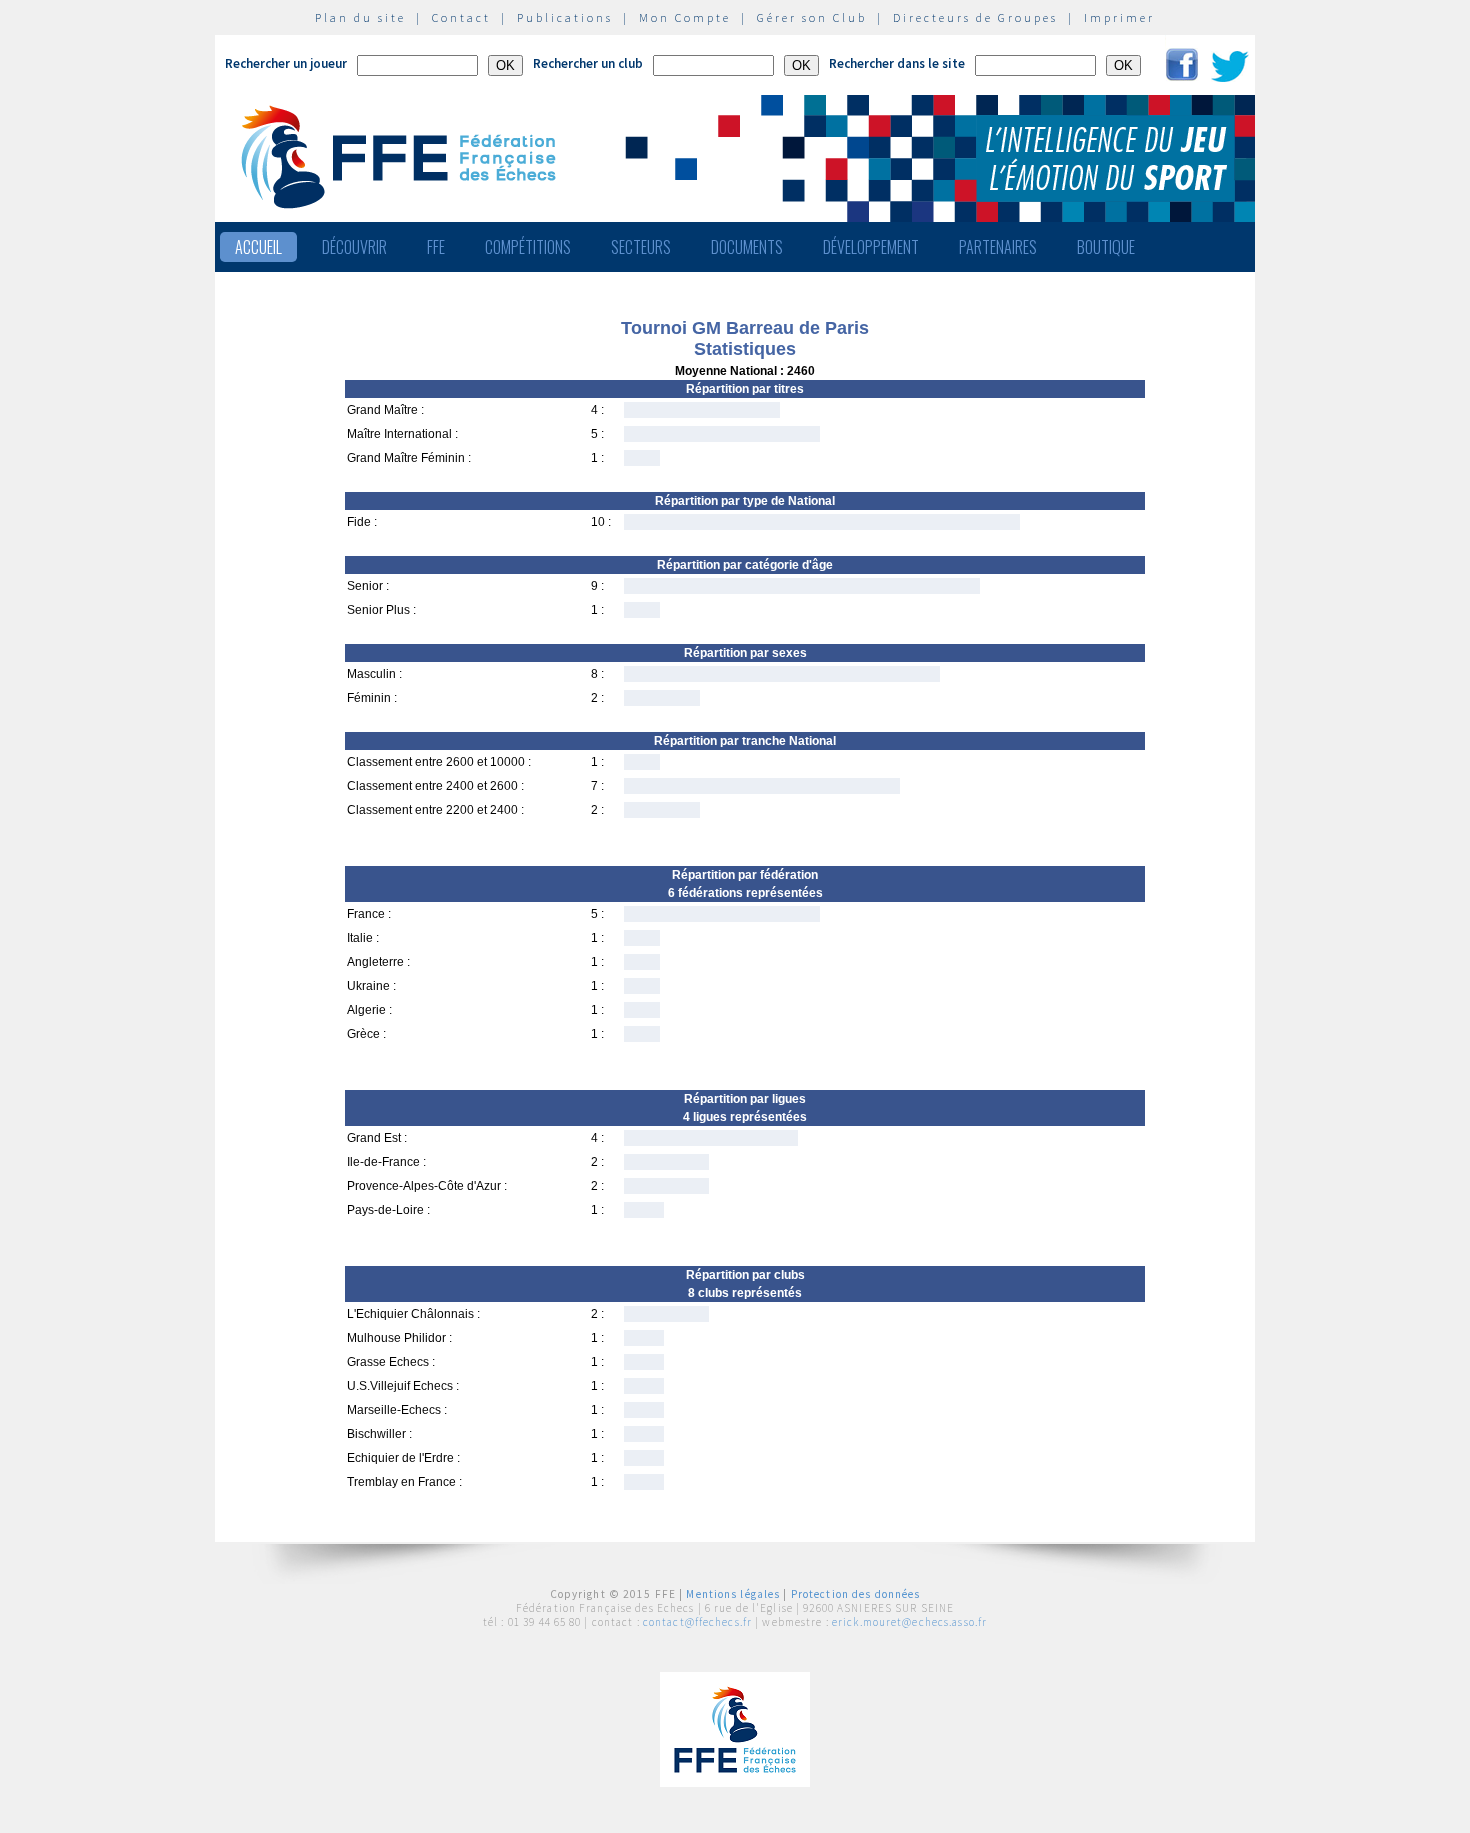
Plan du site (360, 17)
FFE (436, 247)
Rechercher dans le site (897, 63)
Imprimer (1119, 17)
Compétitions (528, 247)
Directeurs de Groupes (975, 17)
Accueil (258, 247)
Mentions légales (733, 1594)
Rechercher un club (588, 63)
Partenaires (998, 247)
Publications (565, 17)
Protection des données (856, 1594)
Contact (461, 17)
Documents (747, 247)
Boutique (1106, 247)
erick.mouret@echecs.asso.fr (909, 1622)
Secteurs (641, 247)
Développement (871, 247)
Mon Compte (685, 17)
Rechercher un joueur (286, 63)
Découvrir (354, 247)
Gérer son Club (812, 17)
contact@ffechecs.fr (697, 1622)
